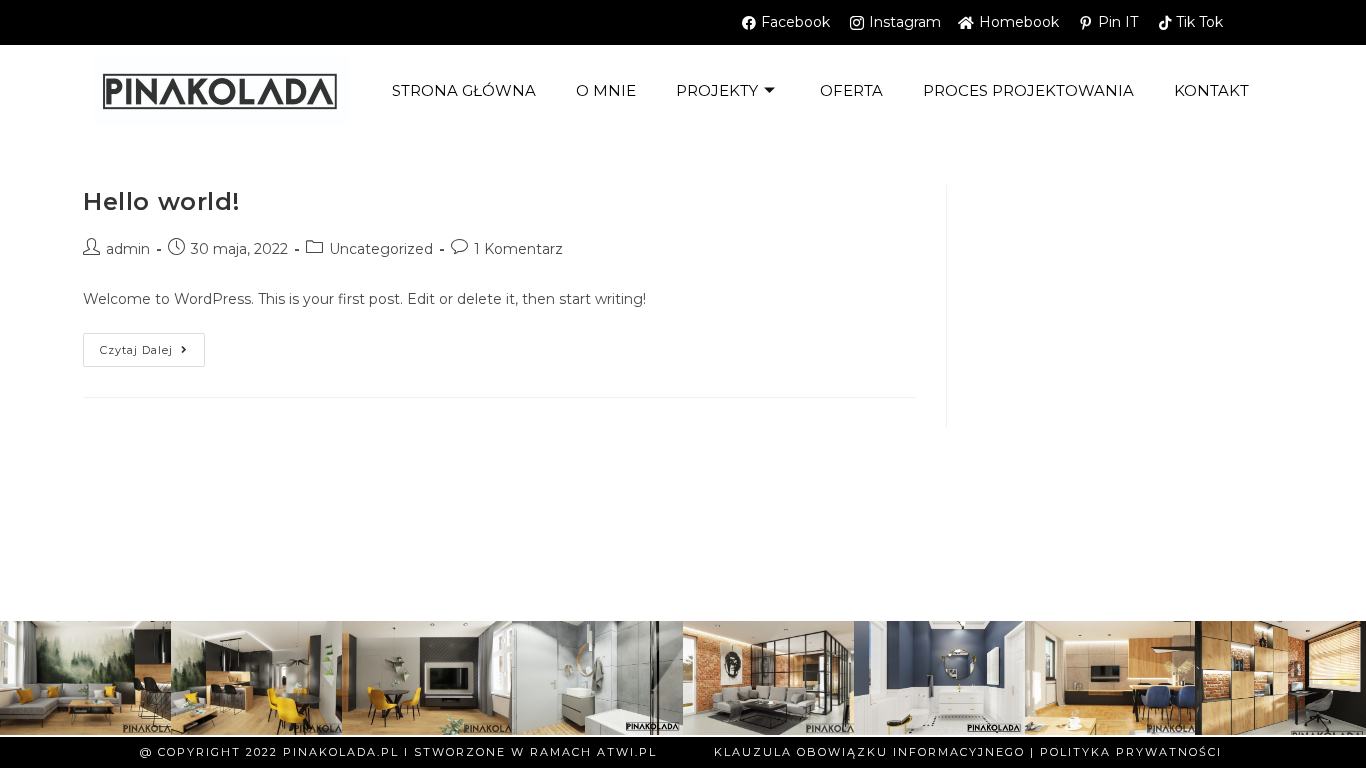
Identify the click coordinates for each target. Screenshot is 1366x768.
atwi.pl (627, 752)
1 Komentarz (518, 249)
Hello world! (161, 201)
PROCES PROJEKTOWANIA (1028, 90)
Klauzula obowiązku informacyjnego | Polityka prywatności (968, 752)
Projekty (717, 90)
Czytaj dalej (152, 345)
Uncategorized (381, 249)
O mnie (606, 90)
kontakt (1211, 90)
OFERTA (851, 90)
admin (128, 249)
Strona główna (464, 90)
